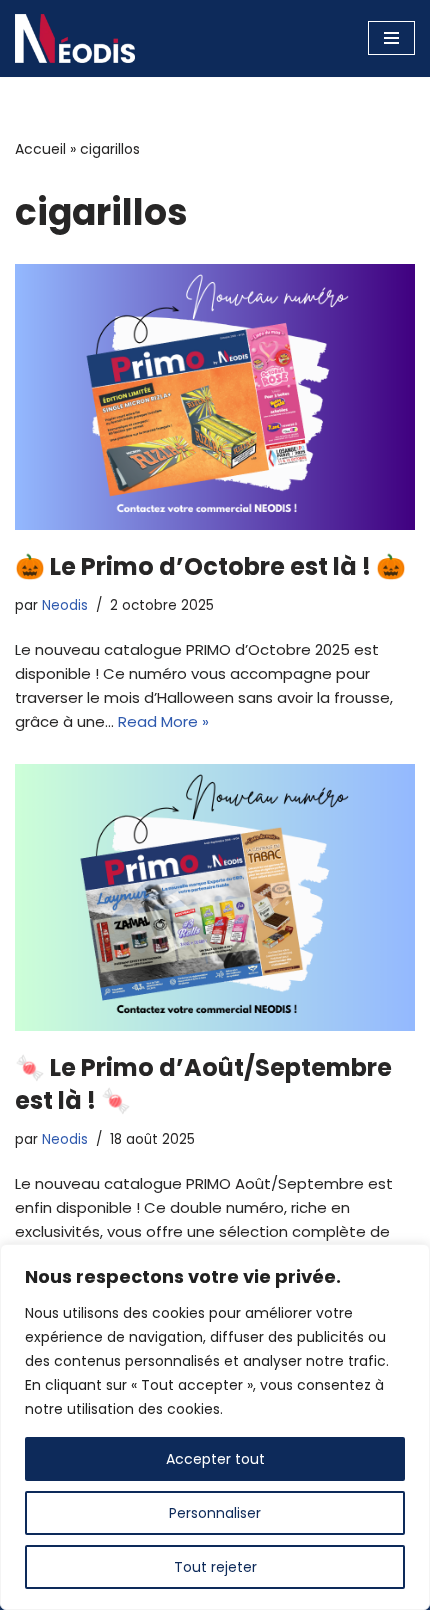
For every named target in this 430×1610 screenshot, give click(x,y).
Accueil (40, 149)
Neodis (65, 605)
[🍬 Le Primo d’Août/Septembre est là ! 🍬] (215, 897)
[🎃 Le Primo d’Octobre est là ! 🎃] (215, 397)
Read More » (163, 721)
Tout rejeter (215, 1567)
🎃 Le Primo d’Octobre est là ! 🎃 (210, 566)
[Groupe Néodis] (75, 38)
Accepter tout (215, 1459)
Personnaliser (215, 1513)
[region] (215, 1427)
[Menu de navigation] (391, 38)
